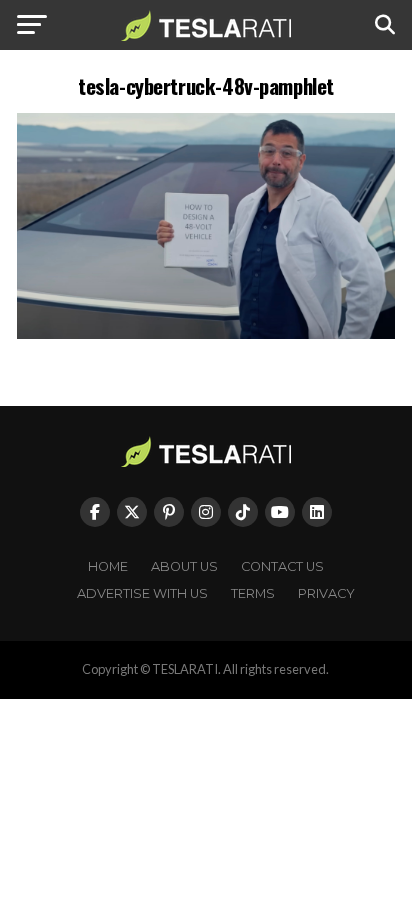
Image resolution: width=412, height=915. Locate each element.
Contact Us (282, 566)
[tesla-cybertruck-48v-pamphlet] (206, 333)
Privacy (326, 593)
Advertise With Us (142, 593)
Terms (253, 593)
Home (108, 566)
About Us (184, 566)
